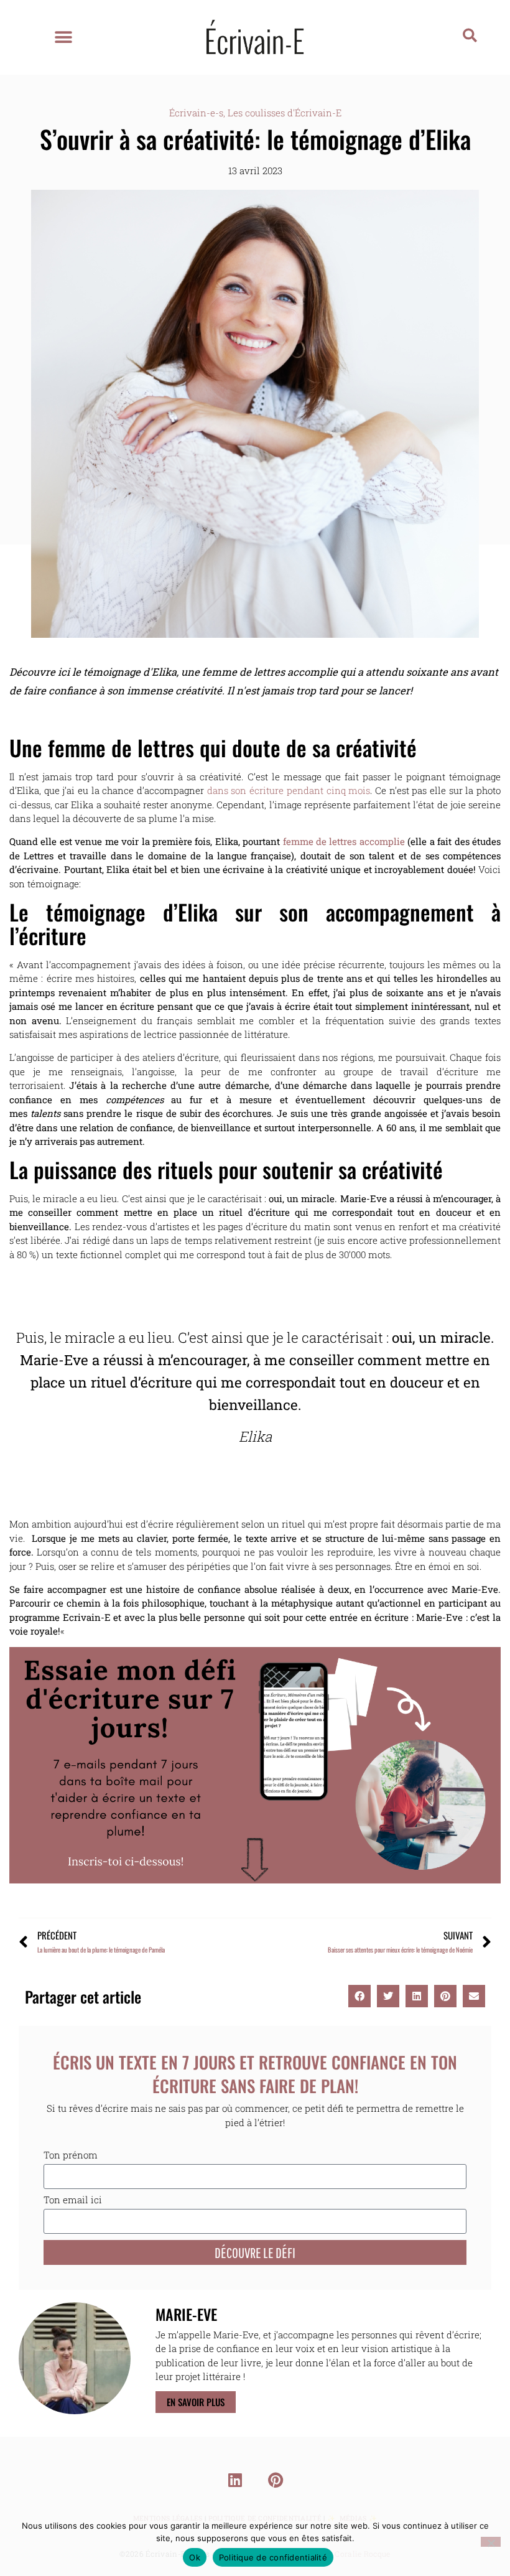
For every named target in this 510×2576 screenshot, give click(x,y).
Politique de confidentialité (273, 2557)
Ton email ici (73, 2200)
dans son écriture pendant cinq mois (289, 790)
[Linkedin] (235, 2480)
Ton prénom (71, 2156)
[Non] (491, 2542)
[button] (64, 38)
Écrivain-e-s (196, 113)
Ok (195, 2557)
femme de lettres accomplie (344, 841)
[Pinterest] (276, 2480)
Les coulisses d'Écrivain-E (285, 113)
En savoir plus (196, 2402)
